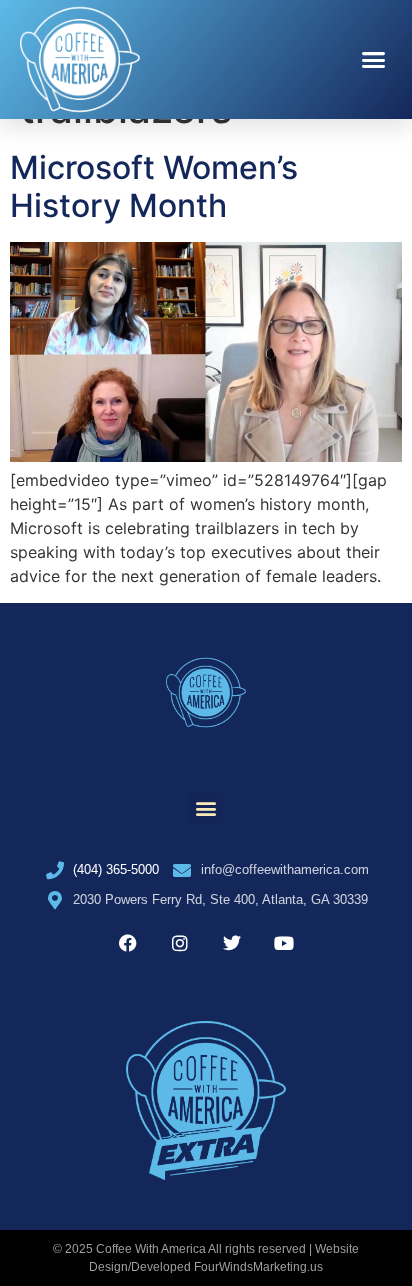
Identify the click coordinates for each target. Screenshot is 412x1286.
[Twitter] (232, 943)
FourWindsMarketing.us (258, 1267)
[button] (374, 60)
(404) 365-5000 (116, 869)
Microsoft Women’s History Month (154, 186)
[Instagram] (180, 943)
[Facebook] (128, 943)
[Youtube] (284, 943)
